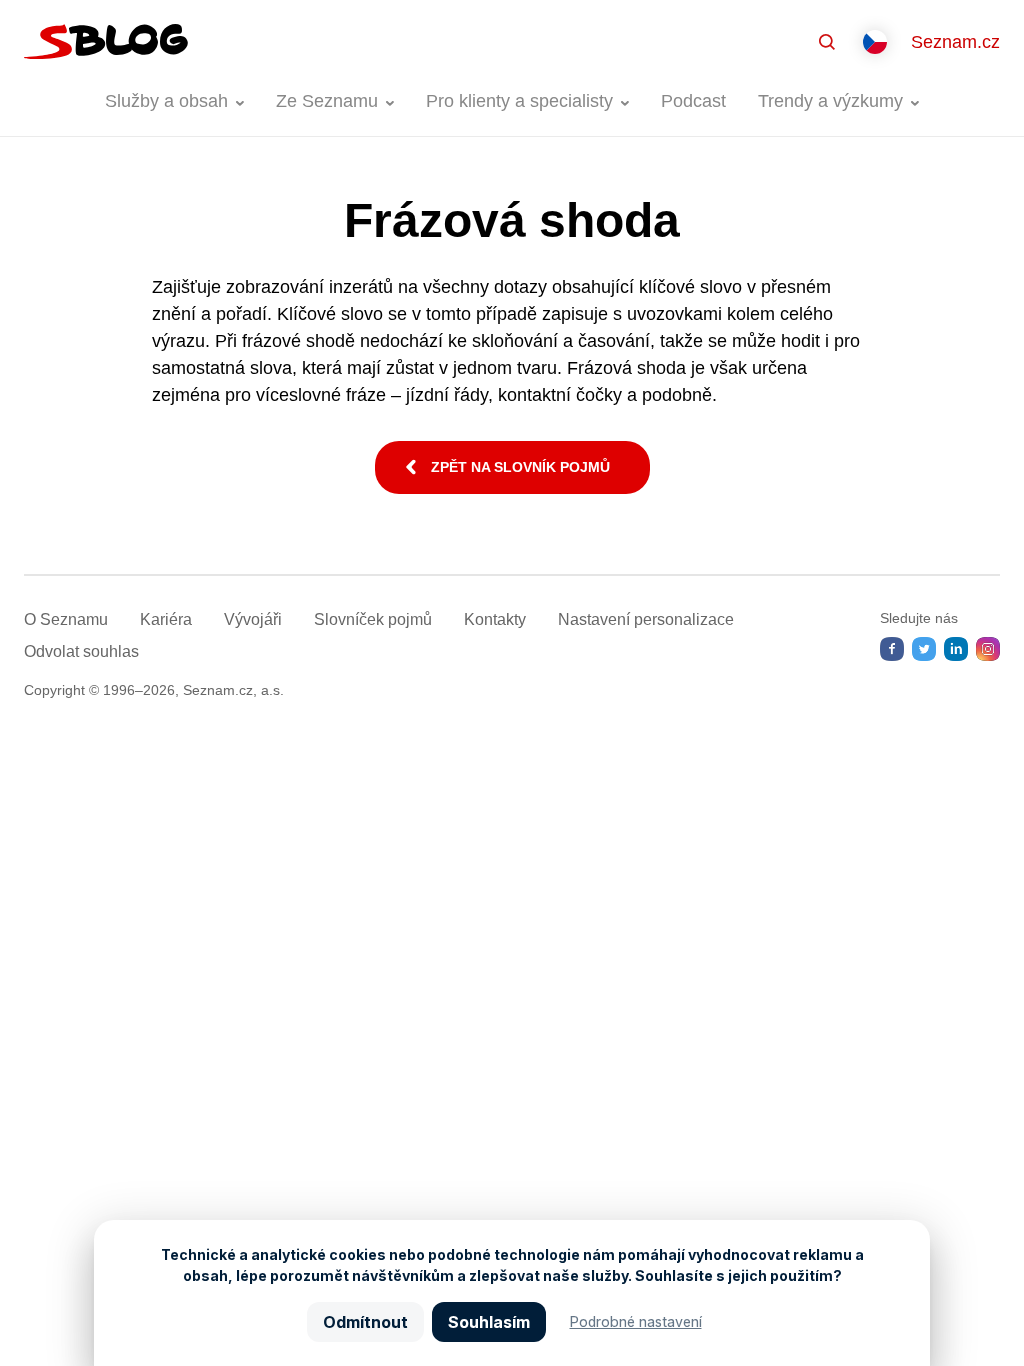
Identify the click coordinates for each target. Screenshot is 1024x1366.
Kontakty (495, 619)
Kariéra (166, 619)
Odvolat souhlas (81, 651)
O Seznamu (66, 619)
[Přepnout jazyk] (875, 42)
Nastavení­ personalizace (646, 619)
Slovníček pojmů (373, 619)
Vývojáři (253, 619)
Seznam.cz (955, 42)
